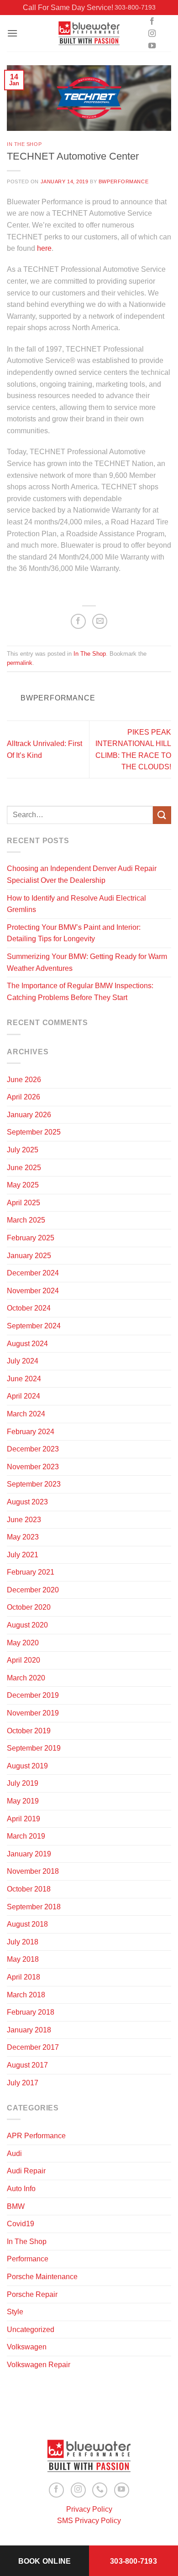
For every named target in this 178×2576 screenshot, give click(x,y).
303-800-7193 (135, 7)
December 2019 (33, 1695)
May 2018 (23, 1959)
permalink (20, 663)
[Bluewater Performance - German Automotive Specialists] (89, 34)
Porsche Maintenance (42, 2277)
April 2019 (24, 1819)
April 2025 (24, 1203)
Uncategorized (31, 2330)
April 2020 (24, 1660)
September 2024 (34, 1326)
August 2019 (27, 1766)
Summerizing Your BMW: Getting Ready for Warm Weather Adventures (87, 962)
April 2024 (24, 1396)
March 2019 (26, 1836)
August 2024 (27, 1344)
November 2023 (33, 1467)
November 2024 (33, 1291)
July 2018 (23, 1942)
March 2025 (26, 1220)
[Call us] (100, 2490)
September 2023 (34, 1484)
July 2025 (23, 1150)
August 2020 (27, 1625)
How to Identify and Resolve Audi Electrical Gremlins (76, 904)
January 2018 (29, 2030)
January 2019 (29, 1854)
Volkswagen (27, 2347)
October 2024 (29, 1308)
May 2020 (23, 1643)
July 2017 (23, 2083)
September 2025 (34, 1132)
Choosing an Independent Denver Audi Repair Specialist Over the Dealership (82, 874)
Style (15, 2312)
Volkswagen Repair (39, 2365)
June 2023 (24, 1520)
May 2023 (23, 1537)
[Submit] (162, 815)
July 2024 (23, 1361)
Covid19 (21, 2224)
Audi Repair (26, 2171)
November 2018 (33, 1871)
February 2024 (31, 1432)
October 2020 (29, 1607)
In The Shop (24, 144)
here (44, 248)
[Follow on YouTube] (152, 46)
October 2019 (29, 1731)
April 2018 (24, 1977)
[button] (12, 33)
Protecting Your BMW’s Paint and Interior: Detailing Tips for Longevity (74, 933)
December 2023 (33, 1449)
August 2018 (27, 1924)
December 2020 (33, 1590)
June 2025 (24, 1168)
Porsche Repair (32, 2294)
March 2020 (26, 1678)
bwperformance (123, 181)
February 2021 (31, 1572)
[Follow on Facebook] (152, 21)
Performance (28, 2259)
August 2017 (27, 2065)
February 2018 (31, 2012)
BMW (16, 2206)
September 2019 (34, 1748)
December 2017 (33, 2047)
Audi (14, 2154)
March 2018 (26, 1995)
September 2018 (34, 1907)
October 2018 (29, 1889)
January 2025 (29, 1256)
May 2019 (23, 1801)
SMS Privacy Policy (89, 2521)
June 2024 (24, 1379)
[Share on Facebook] (78, 621)
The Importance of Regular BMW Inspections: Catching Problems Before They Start (80, 992)
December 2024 (33, 1273)
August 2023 (27, 1502)
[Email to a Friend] (100, 621)
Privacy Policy (89, 2509)
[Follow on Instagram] (152, 34)
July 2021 (23, 1555)
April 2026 (24, 1097)
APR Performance (36, 2136)
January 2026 (29, 1115)
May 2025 (23, 1185)
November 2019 (33, 1713)
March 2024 (26, 1414)
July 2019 (23, 1783)
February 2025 (31, 1238)
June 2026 (24, 1080)
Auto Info (21, 2189)
